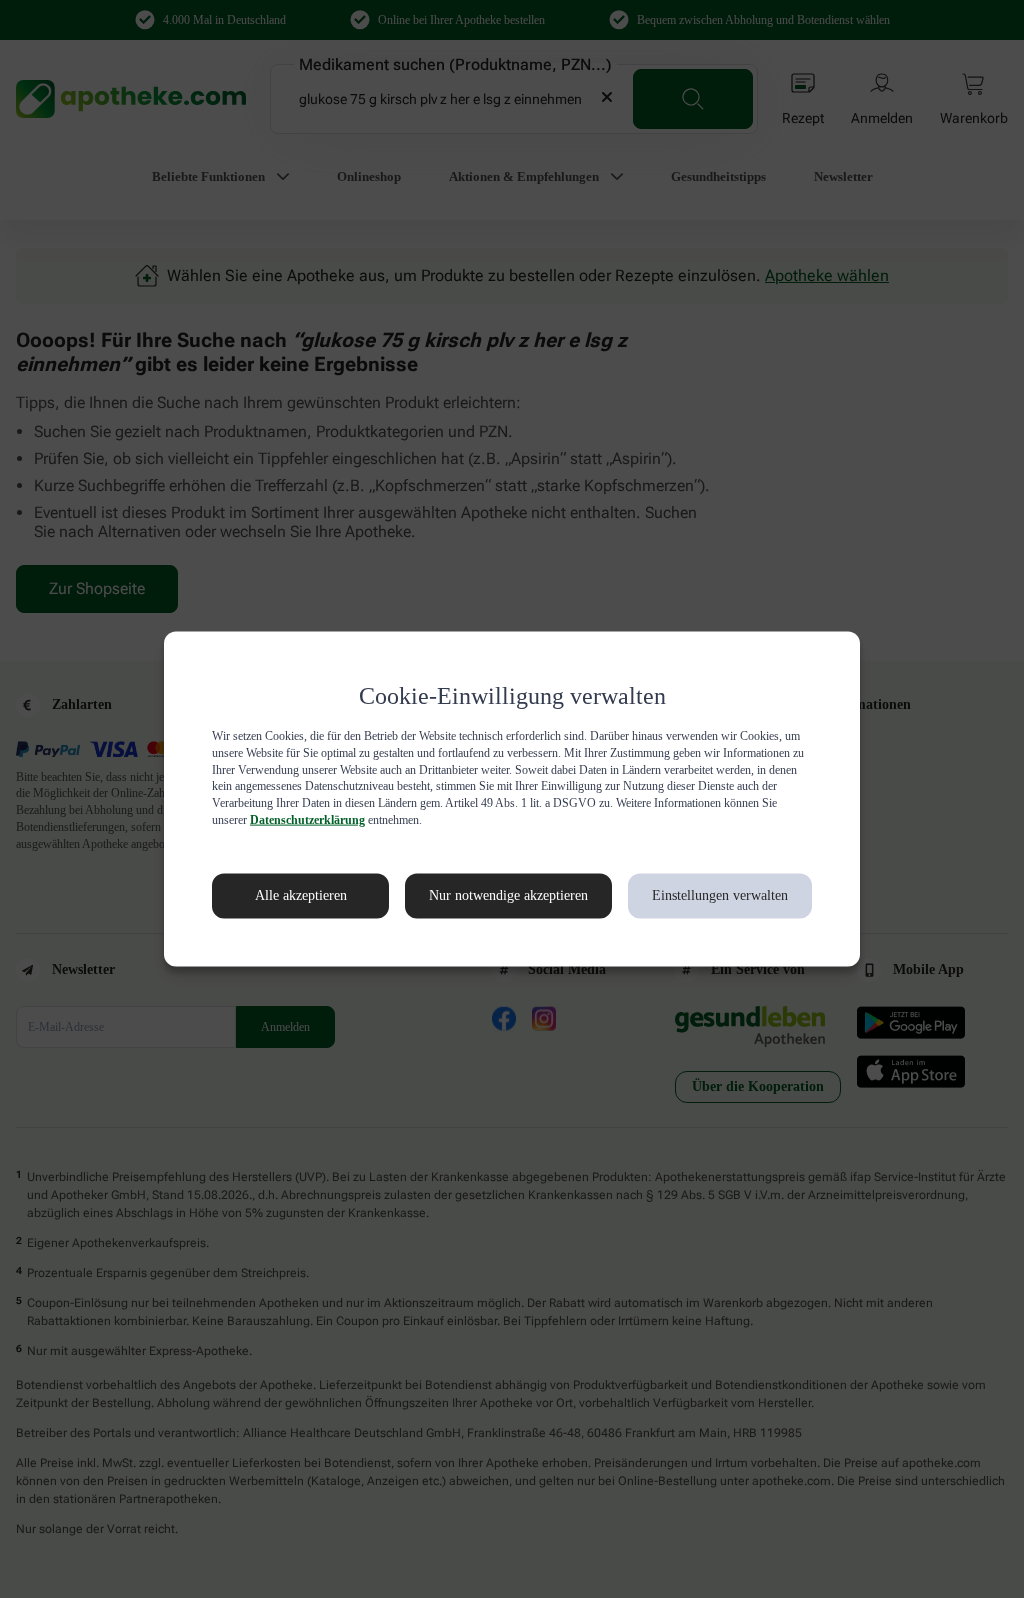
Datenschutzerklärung (614, 820)
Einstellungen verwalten (718, 896)
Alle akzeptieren (280, 896)
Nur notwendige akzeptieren (486, 896)
